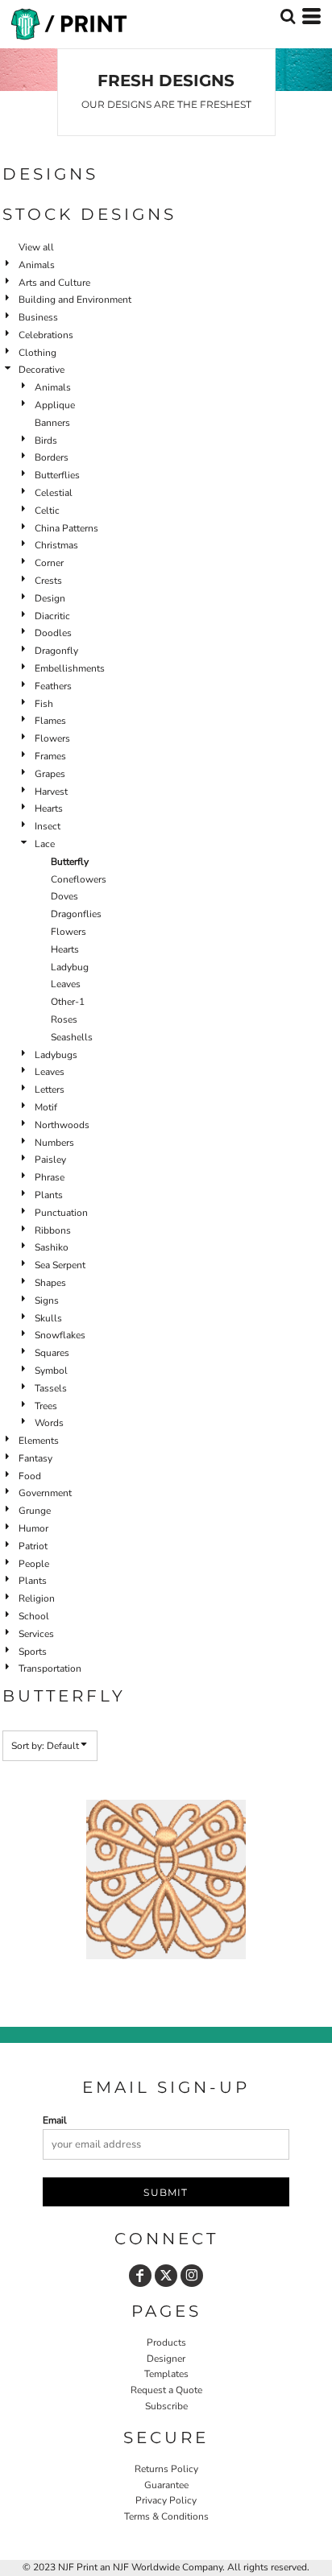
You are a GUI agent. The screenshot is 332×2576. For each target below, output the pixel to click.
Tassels (51, 1388)
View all (36, 247)
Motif (46, 1107)
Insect (48, 826)
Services (36, 1634)
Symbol (51, 1371)
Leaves (66, 984)
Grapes (50, 774)
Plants (49, 1195)
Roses (64, 1019)
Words (49, 1423)
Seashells (72, 1037)
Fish (44, 704)
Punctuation (61, 1213)
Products (166, 2342)
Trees (46, 1406)
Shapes (50, 1283)
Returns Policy (166, 2469)
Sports (33, 1652)
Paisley (50, 1160)
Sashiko (52, 1247)
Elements (39, 1441)
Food (30, 1476)
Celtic (47, 511)
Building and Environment (75, 300)
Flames (50, 721)
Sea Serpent (60, 1265)
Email (55, 2120)
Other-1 (68, 1002)
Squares (52, 1353)
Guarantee (166, 2485)
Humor (33, 1528)
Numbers (54, 1143)
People (34, 1564)
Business (38, 317)
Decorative (41, 370)
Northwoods (62, 1125)
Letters (50, 1090)
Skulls (48, 1318)
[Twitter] (166, 2276)
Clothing (37, 353)
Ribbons (53, 1230)
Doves (64, 896)
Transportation (50, 1668)
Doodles (53, 633)
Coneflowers (79, 879)
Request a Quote (166, 2390)
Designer (166, 2359)
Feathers (53, 686)
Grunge (35, 1511)
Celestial (54, 493)
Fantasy (35, 1458)
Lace (45, 844)
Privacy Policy (166, 2500)
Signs (47, 1300)
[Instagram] (192, 2276)
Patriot (33, 1546)
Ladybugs (56, 1055)
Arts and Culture (54, 283)
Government (45, 1493)
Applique (55, 405)
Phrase (50, 1177)
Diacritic (52, 616)
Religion (37, 1598)
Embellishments (70, 668)
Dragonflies (76, 914)
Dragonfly (56, 651)
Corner (49, 563)
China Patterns (66, 528)
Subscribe (166, 2406)
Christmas (56, 545)
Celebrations (46, 335)
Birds (46, 440)
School (34, 1616)
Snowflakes (60, 1335)
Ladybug (70, 967)
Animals (37, 265)
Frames (50, 756)
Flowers (52, 738)
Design (50, 598)
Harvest (51, 792)
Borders (52, 457)
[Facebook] (140, 2276)
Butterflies (57, 475)
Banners (52, 423)
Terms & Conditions (166, 2516)
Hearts (49, 808)
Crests (48, 581)
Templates (166, 2374)
